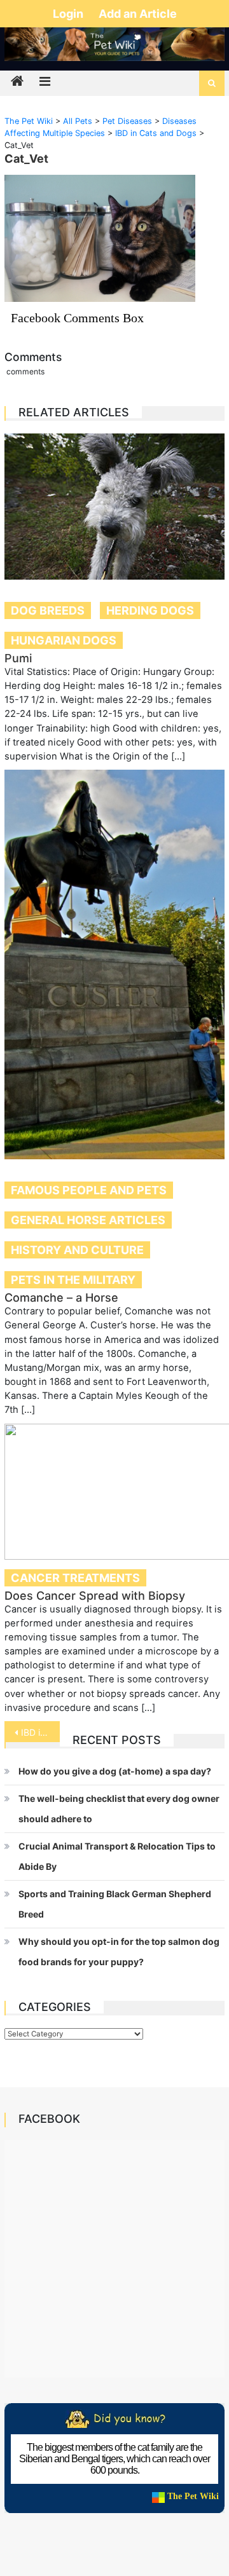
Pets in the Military (73, 1280)
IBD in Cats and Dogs (40, 1732)
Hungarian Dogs (64, 640)
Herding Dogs (150, 610)
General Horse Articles (88, 1220)
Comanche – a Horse (61, 1298)
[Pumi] (114, 507)
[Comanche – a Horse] (114, 964)
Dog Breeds (48, 610)
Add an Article (138, 14)
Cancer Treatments (75, 1578)
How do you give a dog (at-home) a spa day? (115, 1771)
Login (69, 14)
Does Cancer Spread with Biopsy (95, 1596)
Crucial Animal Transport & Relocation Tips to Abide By (117, 1856)
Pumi (18, 658)
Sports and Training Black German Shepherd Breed (115, 1904)
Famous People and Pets (89, 1190)
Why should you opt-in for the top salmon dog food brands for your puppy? (119, 1952)
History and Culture (77, 1250)
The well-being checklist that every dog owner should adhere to (119, 1809)
